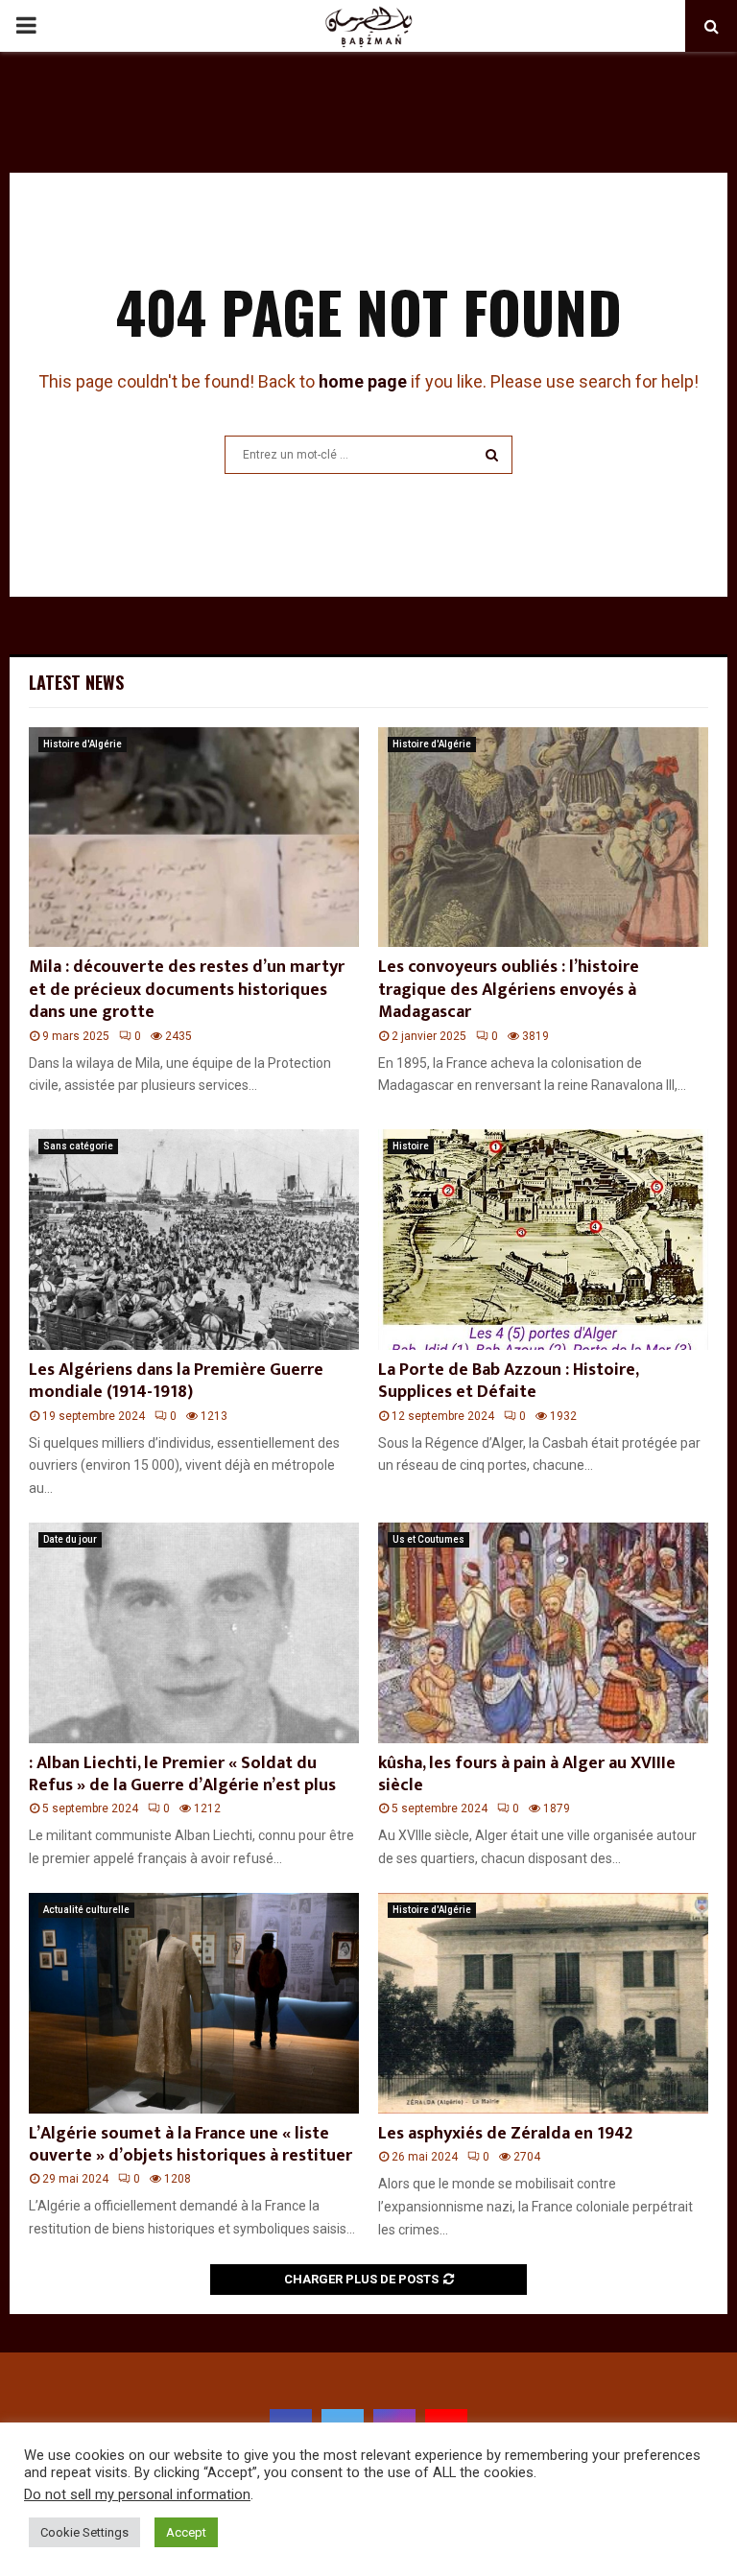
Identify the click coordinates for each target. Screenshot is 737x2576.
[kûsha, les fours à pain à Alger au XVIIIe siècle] (543, 1632)
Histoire (411, 1146)
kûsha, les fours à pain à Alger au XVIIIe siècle (527, 1774)
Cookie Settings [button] (84, 2532)
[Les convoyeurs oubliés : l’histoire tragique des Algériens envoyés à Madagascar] (543, 837)
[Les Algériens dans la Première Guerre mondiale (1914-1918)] (194, 1239)
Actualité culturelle (86, 1910)
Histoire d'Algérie (83, 744)
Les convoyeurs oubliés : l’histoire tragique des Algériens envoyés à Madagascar (509, 990)
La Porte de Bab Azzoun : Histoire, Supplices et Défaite (508, 1381)
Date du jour (70, 1539)
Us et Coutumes (428, 1539)
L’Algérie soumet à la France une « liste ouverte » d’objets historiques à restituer (190, 2145)
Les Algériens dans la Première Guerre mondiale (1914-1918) (176, 1381)
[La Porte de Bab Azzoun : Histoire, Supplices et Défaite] (543, 1239)
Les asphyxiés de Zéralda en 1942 (505, 2134)
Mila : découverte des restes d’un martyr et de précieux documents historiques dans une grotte (187, 990)
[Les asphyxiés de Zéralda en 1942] (543, 2003)
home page (363, 381)
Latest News (76, 682)
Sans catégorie (78, 1146)
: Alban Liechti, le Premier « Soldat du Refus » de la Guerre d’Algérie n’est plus (182, 1774)
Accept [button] (186, 2532)
